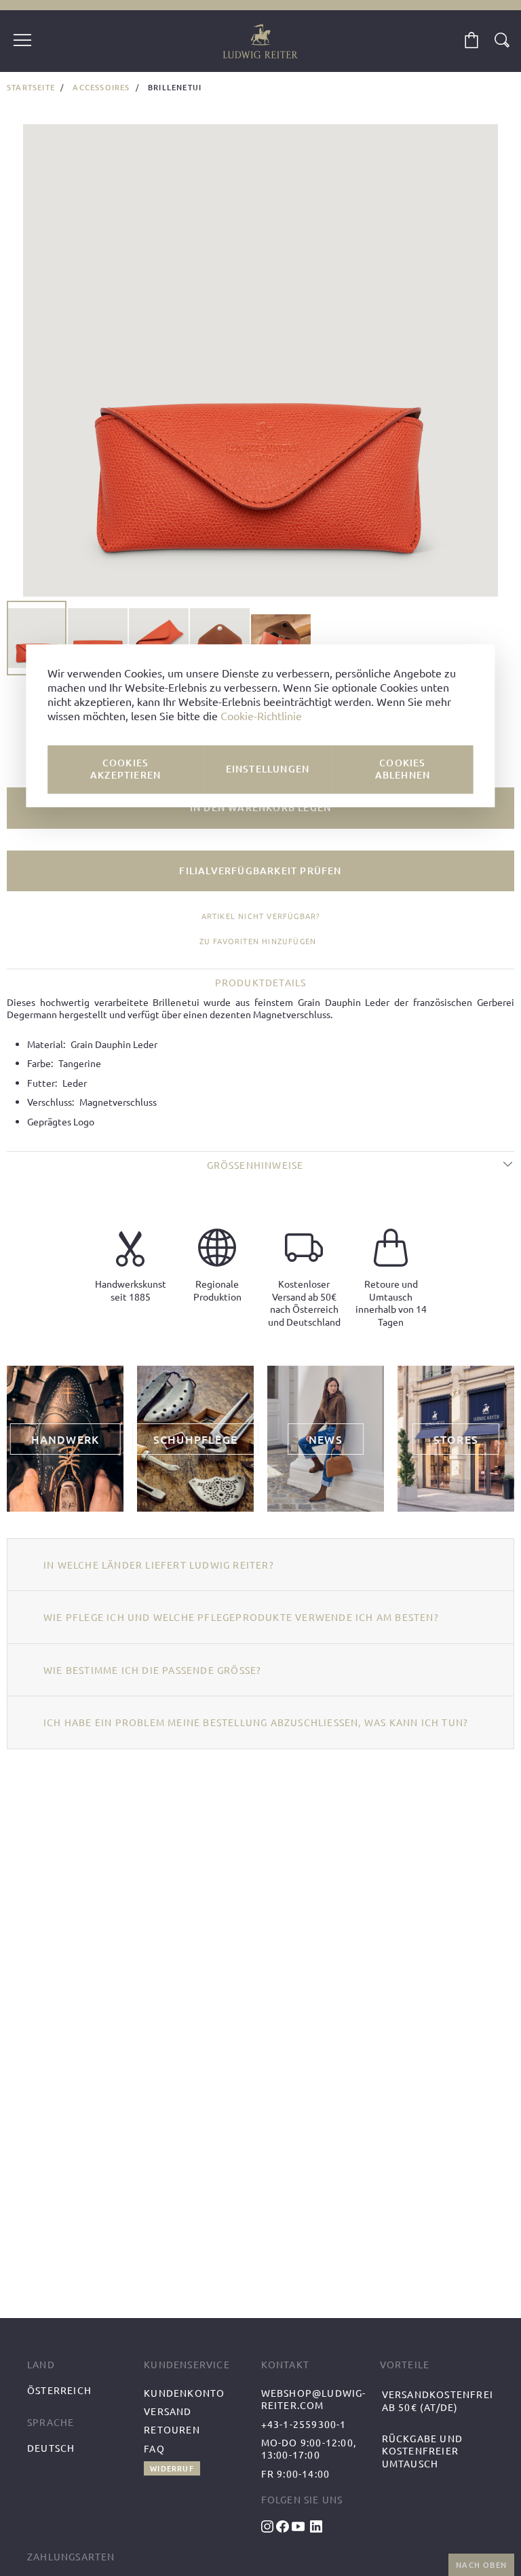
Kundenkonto (184, 2393)
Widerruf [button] (172, 2468)
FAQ (154, 2448)
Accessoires (101, 87)
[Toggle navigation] (22, 41)
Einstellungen (268, 769)
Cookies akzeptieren (126, 769)
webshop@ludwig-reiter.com (314, 2399)
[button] (98, 638)
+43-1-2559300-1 (304, 2424)
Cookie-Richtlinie (261, 716)
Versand (168, 2411)
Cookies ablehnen (403, 769)
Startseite (31, 87)
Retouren (172, 2429)
